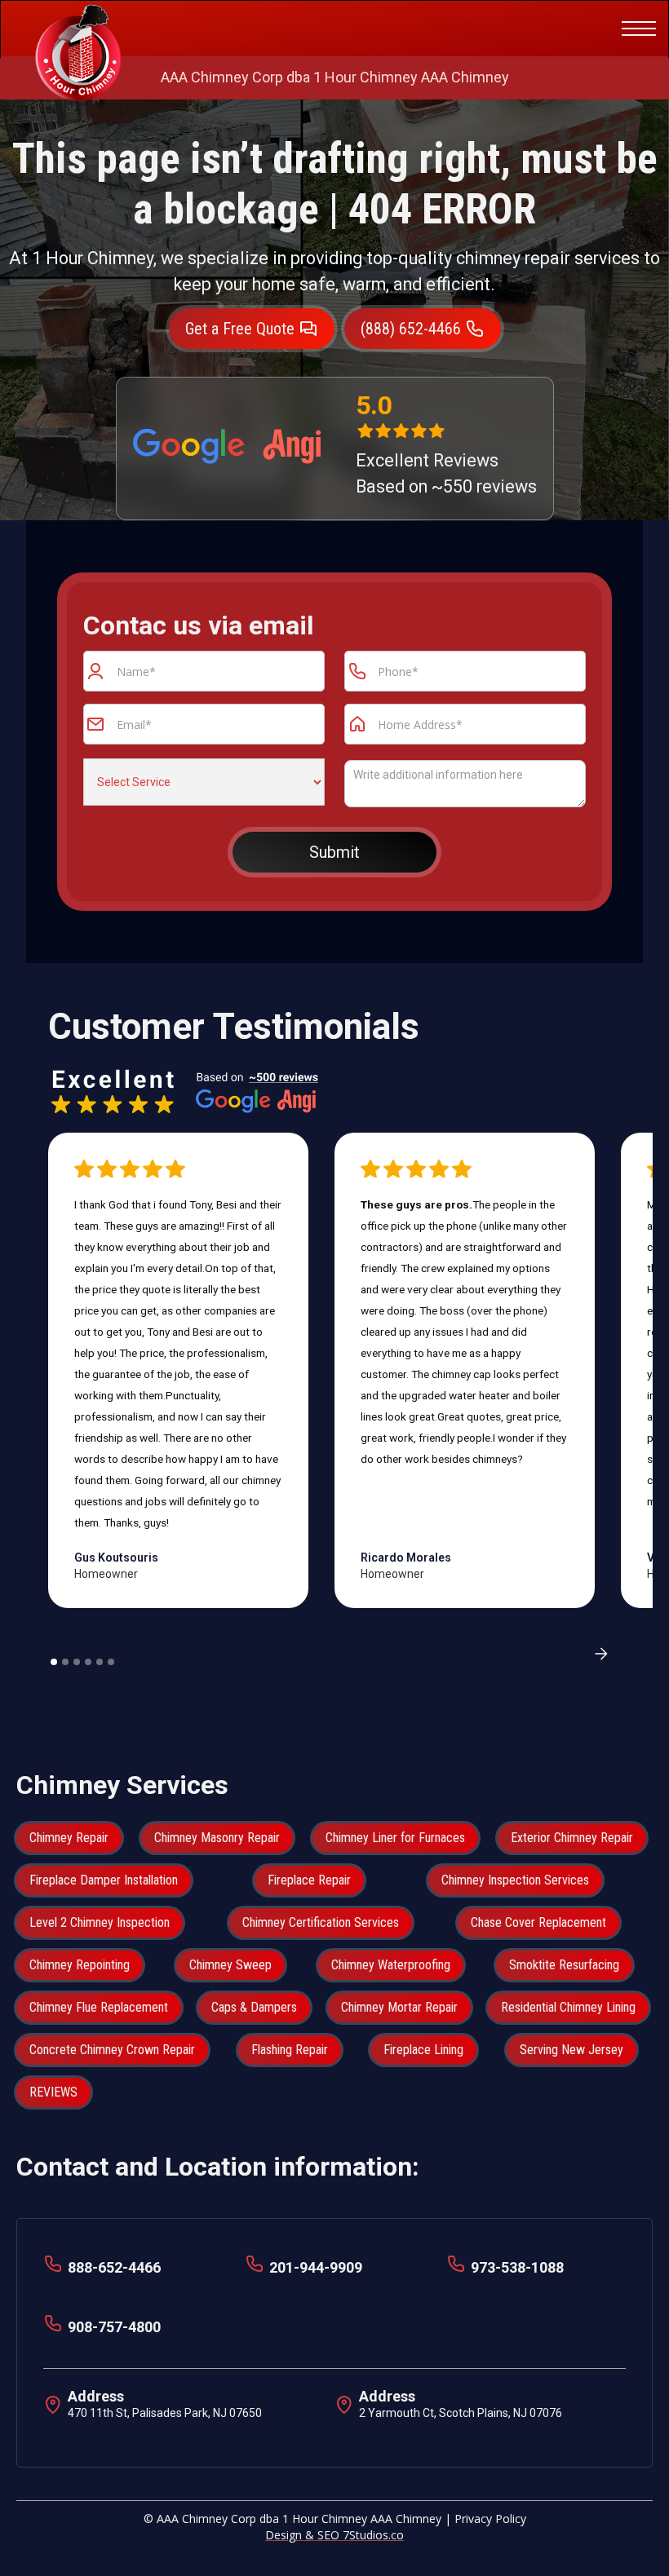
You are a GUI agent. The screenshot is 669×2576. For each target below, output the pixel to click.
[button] (636, 29)
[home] (78, 29)
